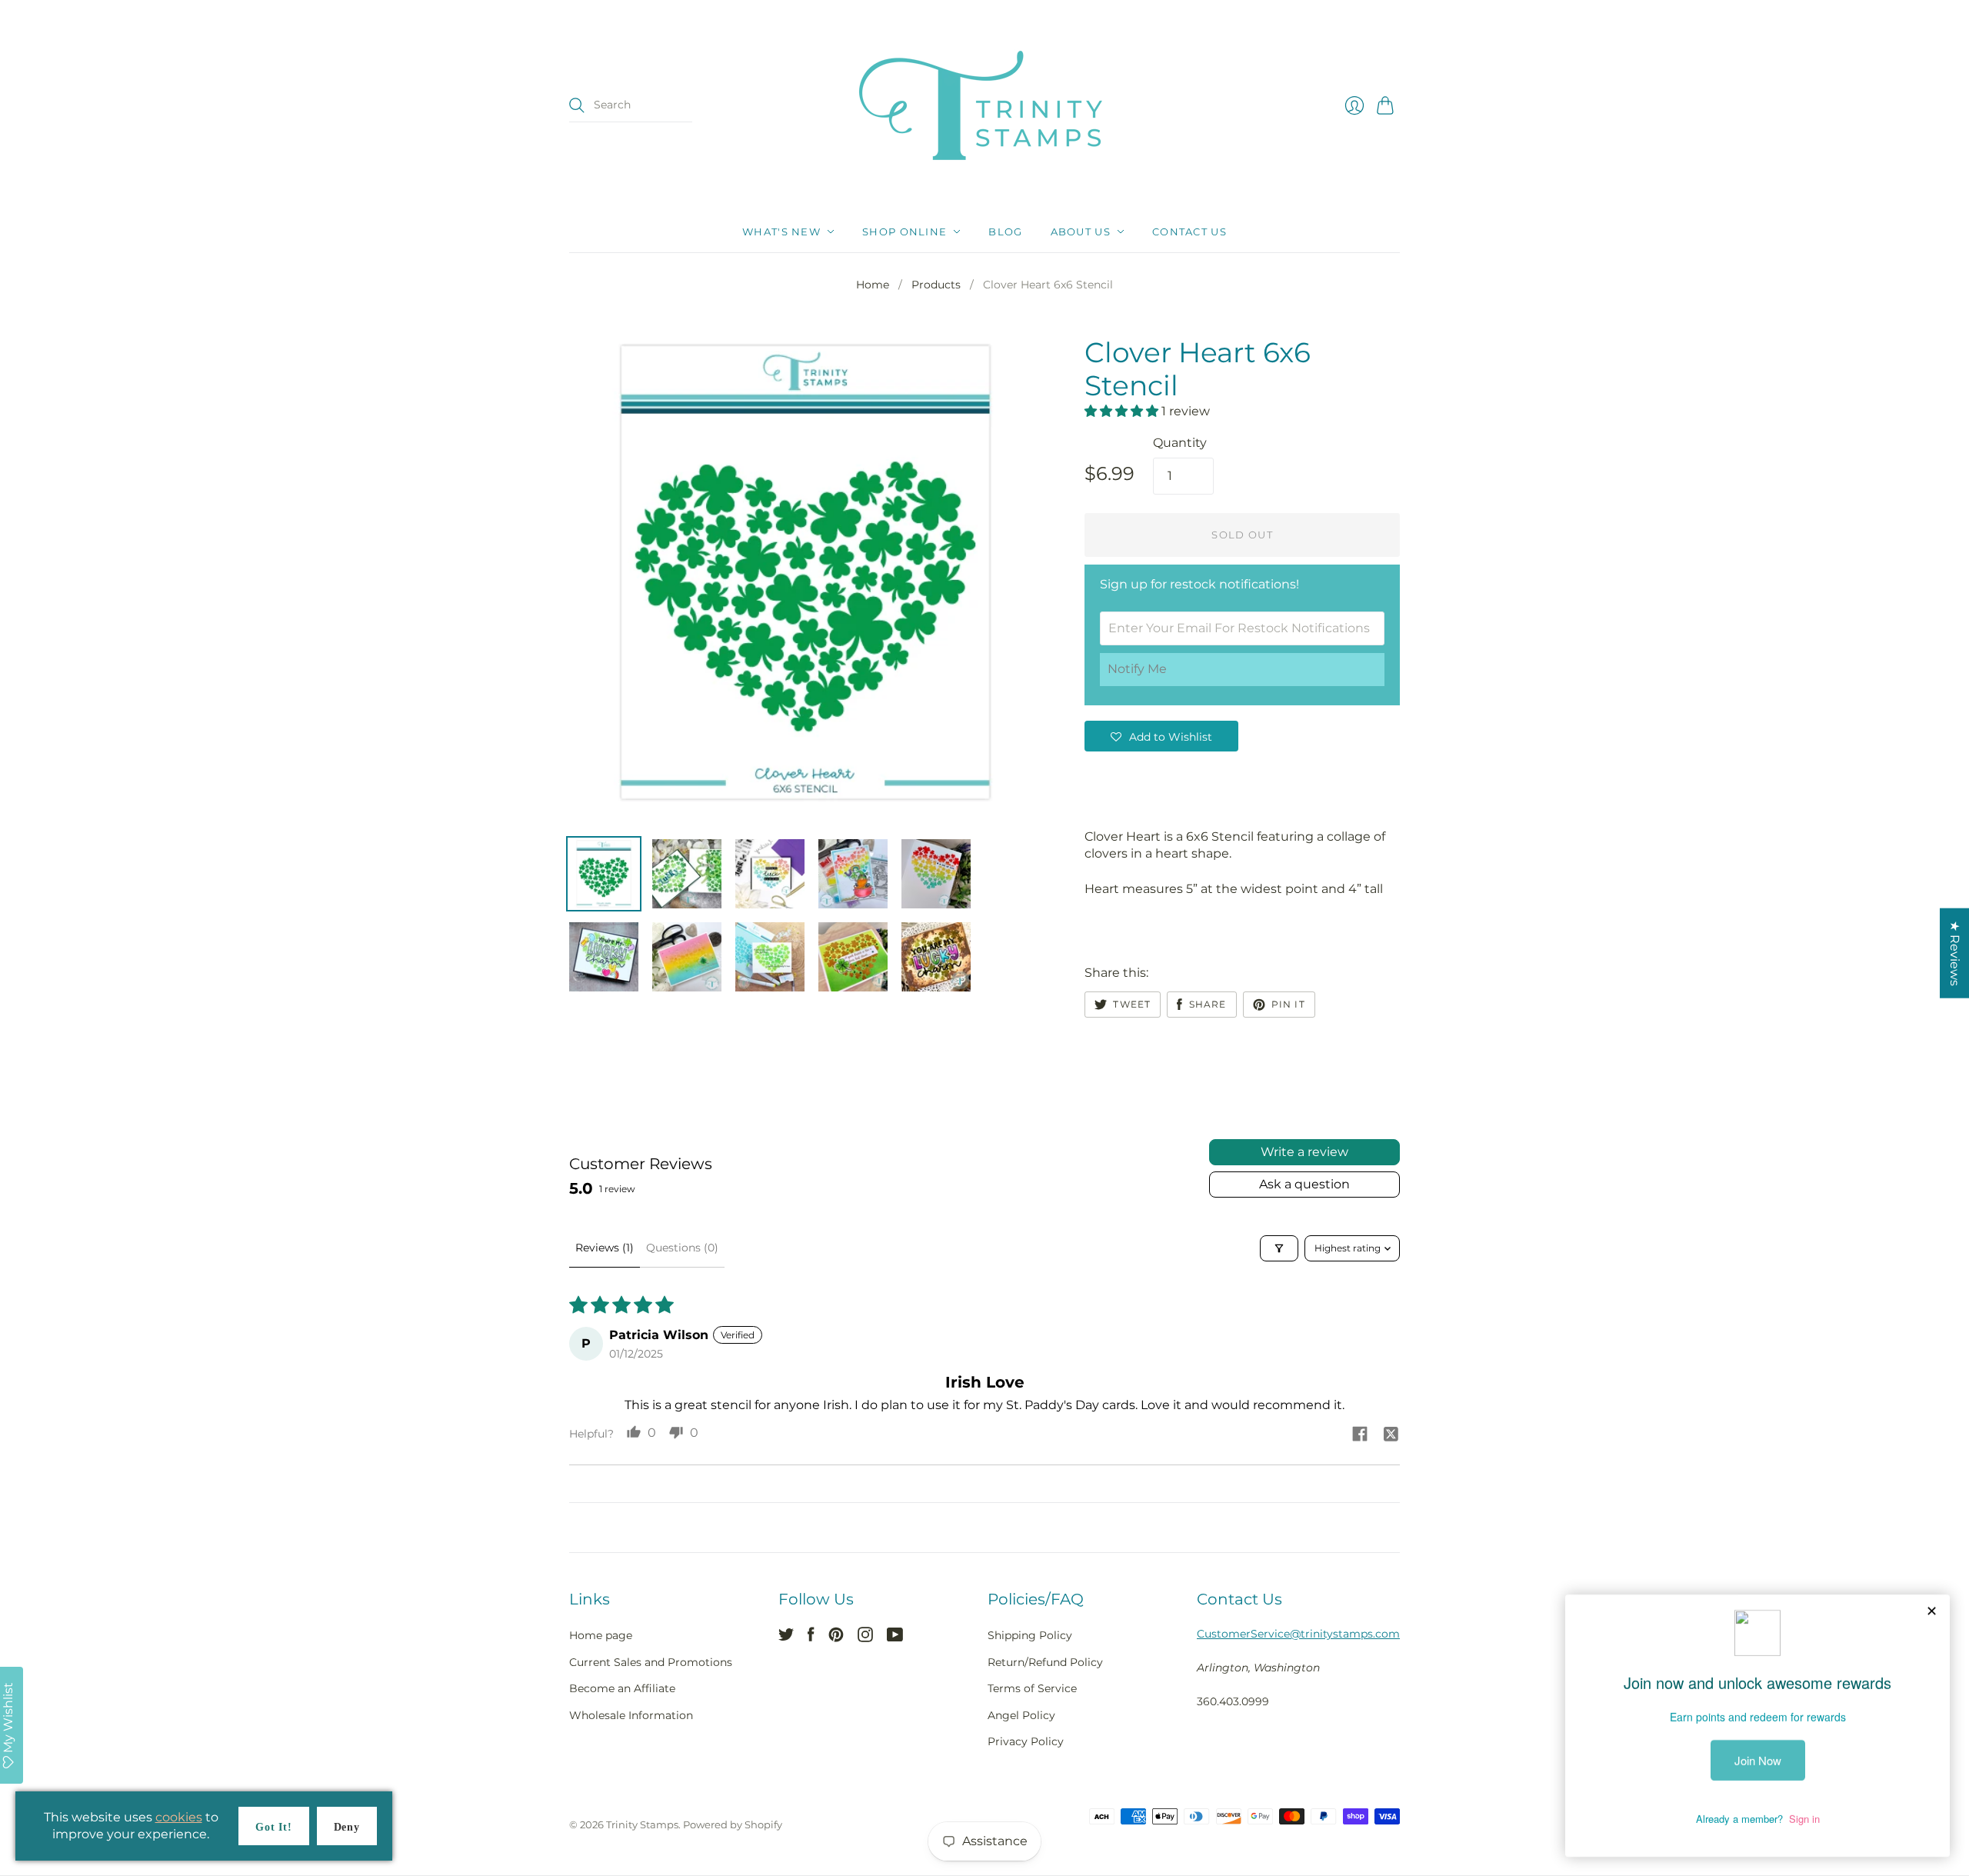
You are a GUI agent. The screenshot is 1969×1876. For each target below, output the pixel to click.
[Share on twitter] (1391, 1435)
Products (936, 285)
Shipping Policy (1030, 1635)
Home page (601, 1635)
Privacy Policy (1026, 1741)
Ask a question (1304, 1184)
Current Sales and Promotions (651, 1662)
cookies (179, 1817)
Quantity (1180, 443)
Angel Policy (1021, 1715)
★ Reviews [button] (1955, 953)
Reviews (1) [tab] (605, 1248)
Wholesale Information (631, 1715)
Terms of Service (1032, 1688)
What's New (781, 232)
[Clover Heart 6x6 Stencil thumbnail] (604, 874)
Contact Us (1189, 232)
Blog (1005, 232)
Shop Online (905, 232)
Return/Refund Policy (1045, 1662)
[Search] (577, 105)
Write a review (1304, 1152)
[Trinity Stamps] (984, 105)
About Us (1081, 232)
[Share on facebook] (1360, 1435)
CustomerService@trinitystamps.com (1298, 1634)
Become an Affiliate (622, 1688)
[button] (1123, 411)
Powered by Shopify (733, 1824)
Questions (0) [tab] (682, 1248)
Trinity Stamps (642, 1824)
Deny (347, 1827)
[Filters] (1279, 1248)
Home (873, 285)
